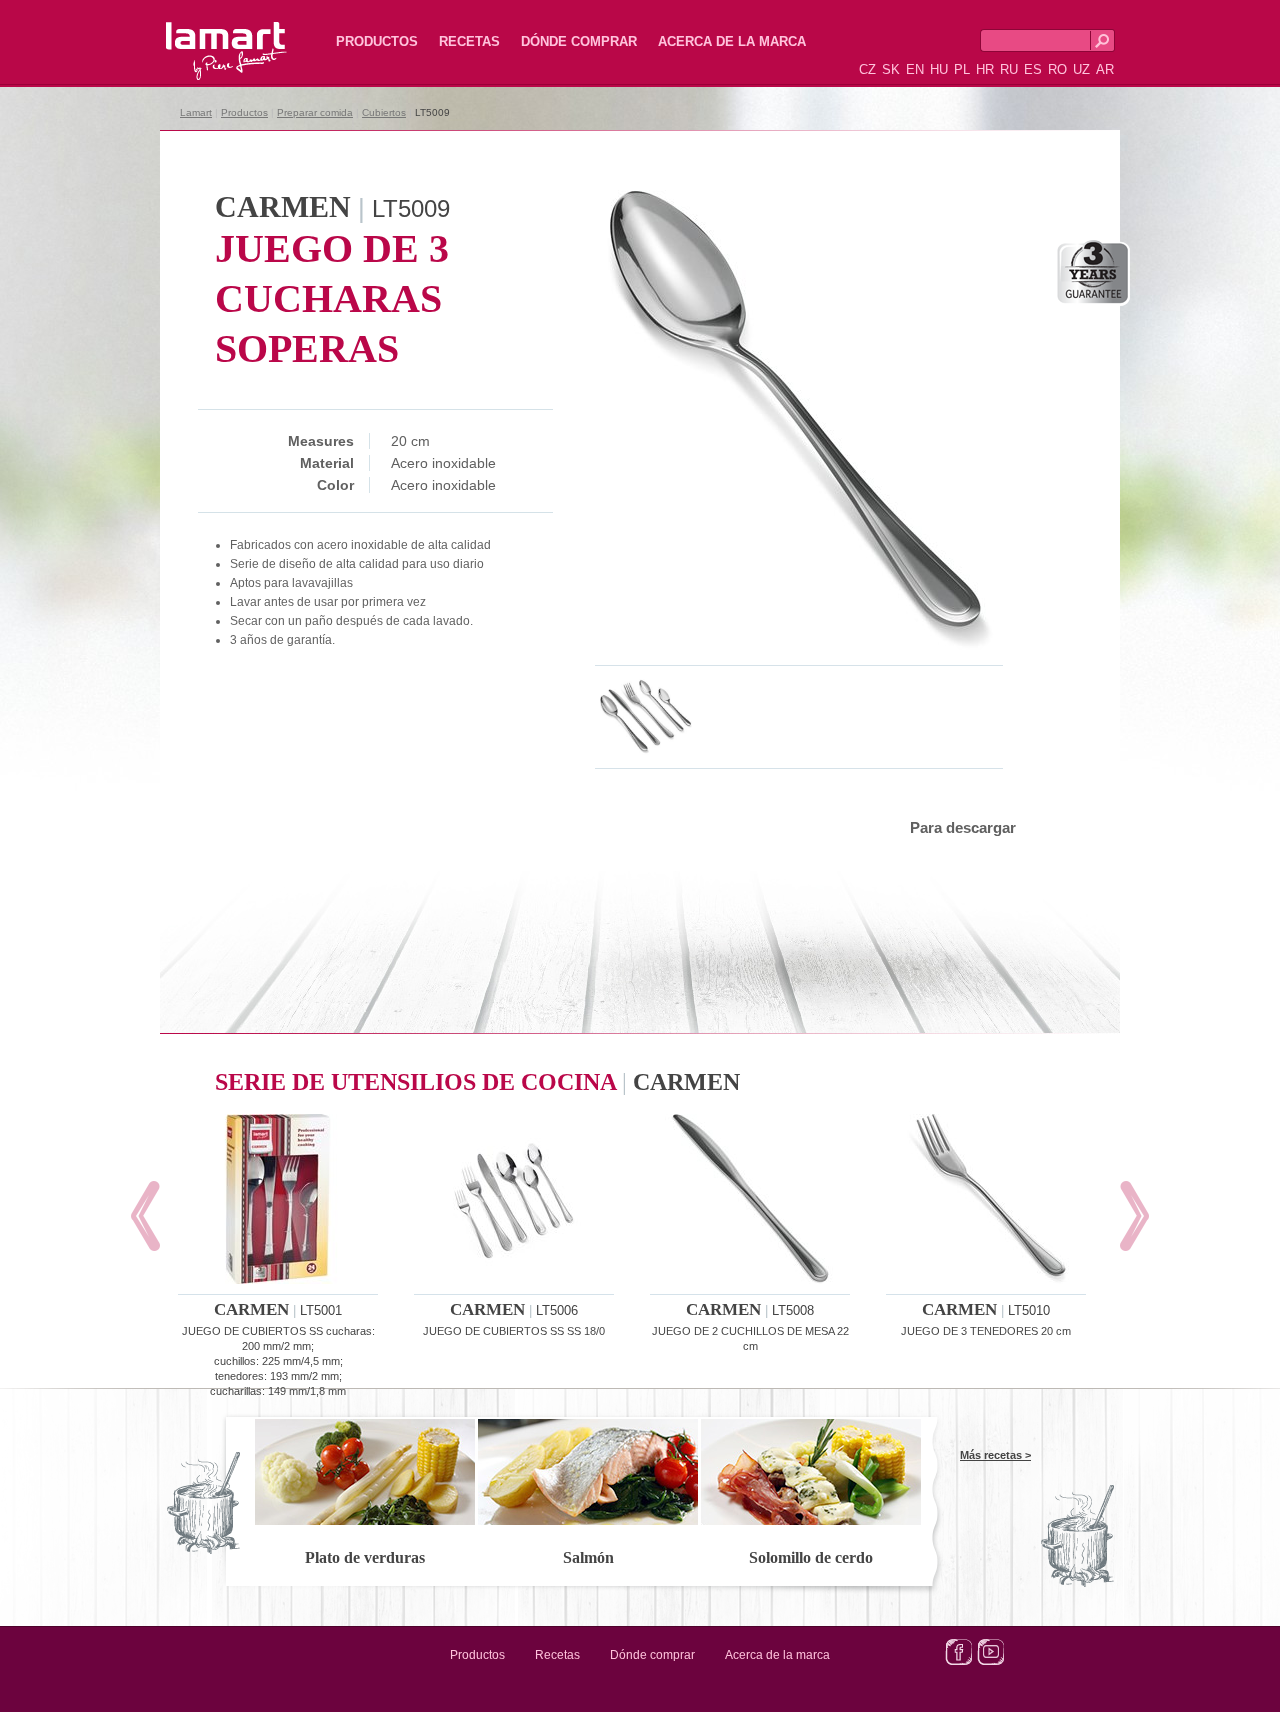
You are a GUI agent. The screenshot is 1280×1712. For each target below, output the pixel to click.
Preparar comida (315, 112)
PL (962, 69)
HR (985, 69)
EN (915, 69)
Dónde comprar (579, 41)
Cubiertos (384, 112)
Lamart (205, 35)
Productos (377, 41)
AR (1105, 69)
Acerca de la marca (732, 41)
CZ (867, 69)
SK (891, 69)
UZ (1081, 69)
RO (1057, 69)
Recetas (469, 41)
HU (939, 69)
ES (1033, 69)
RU (1009, 69)
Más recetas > (995, 1455)
